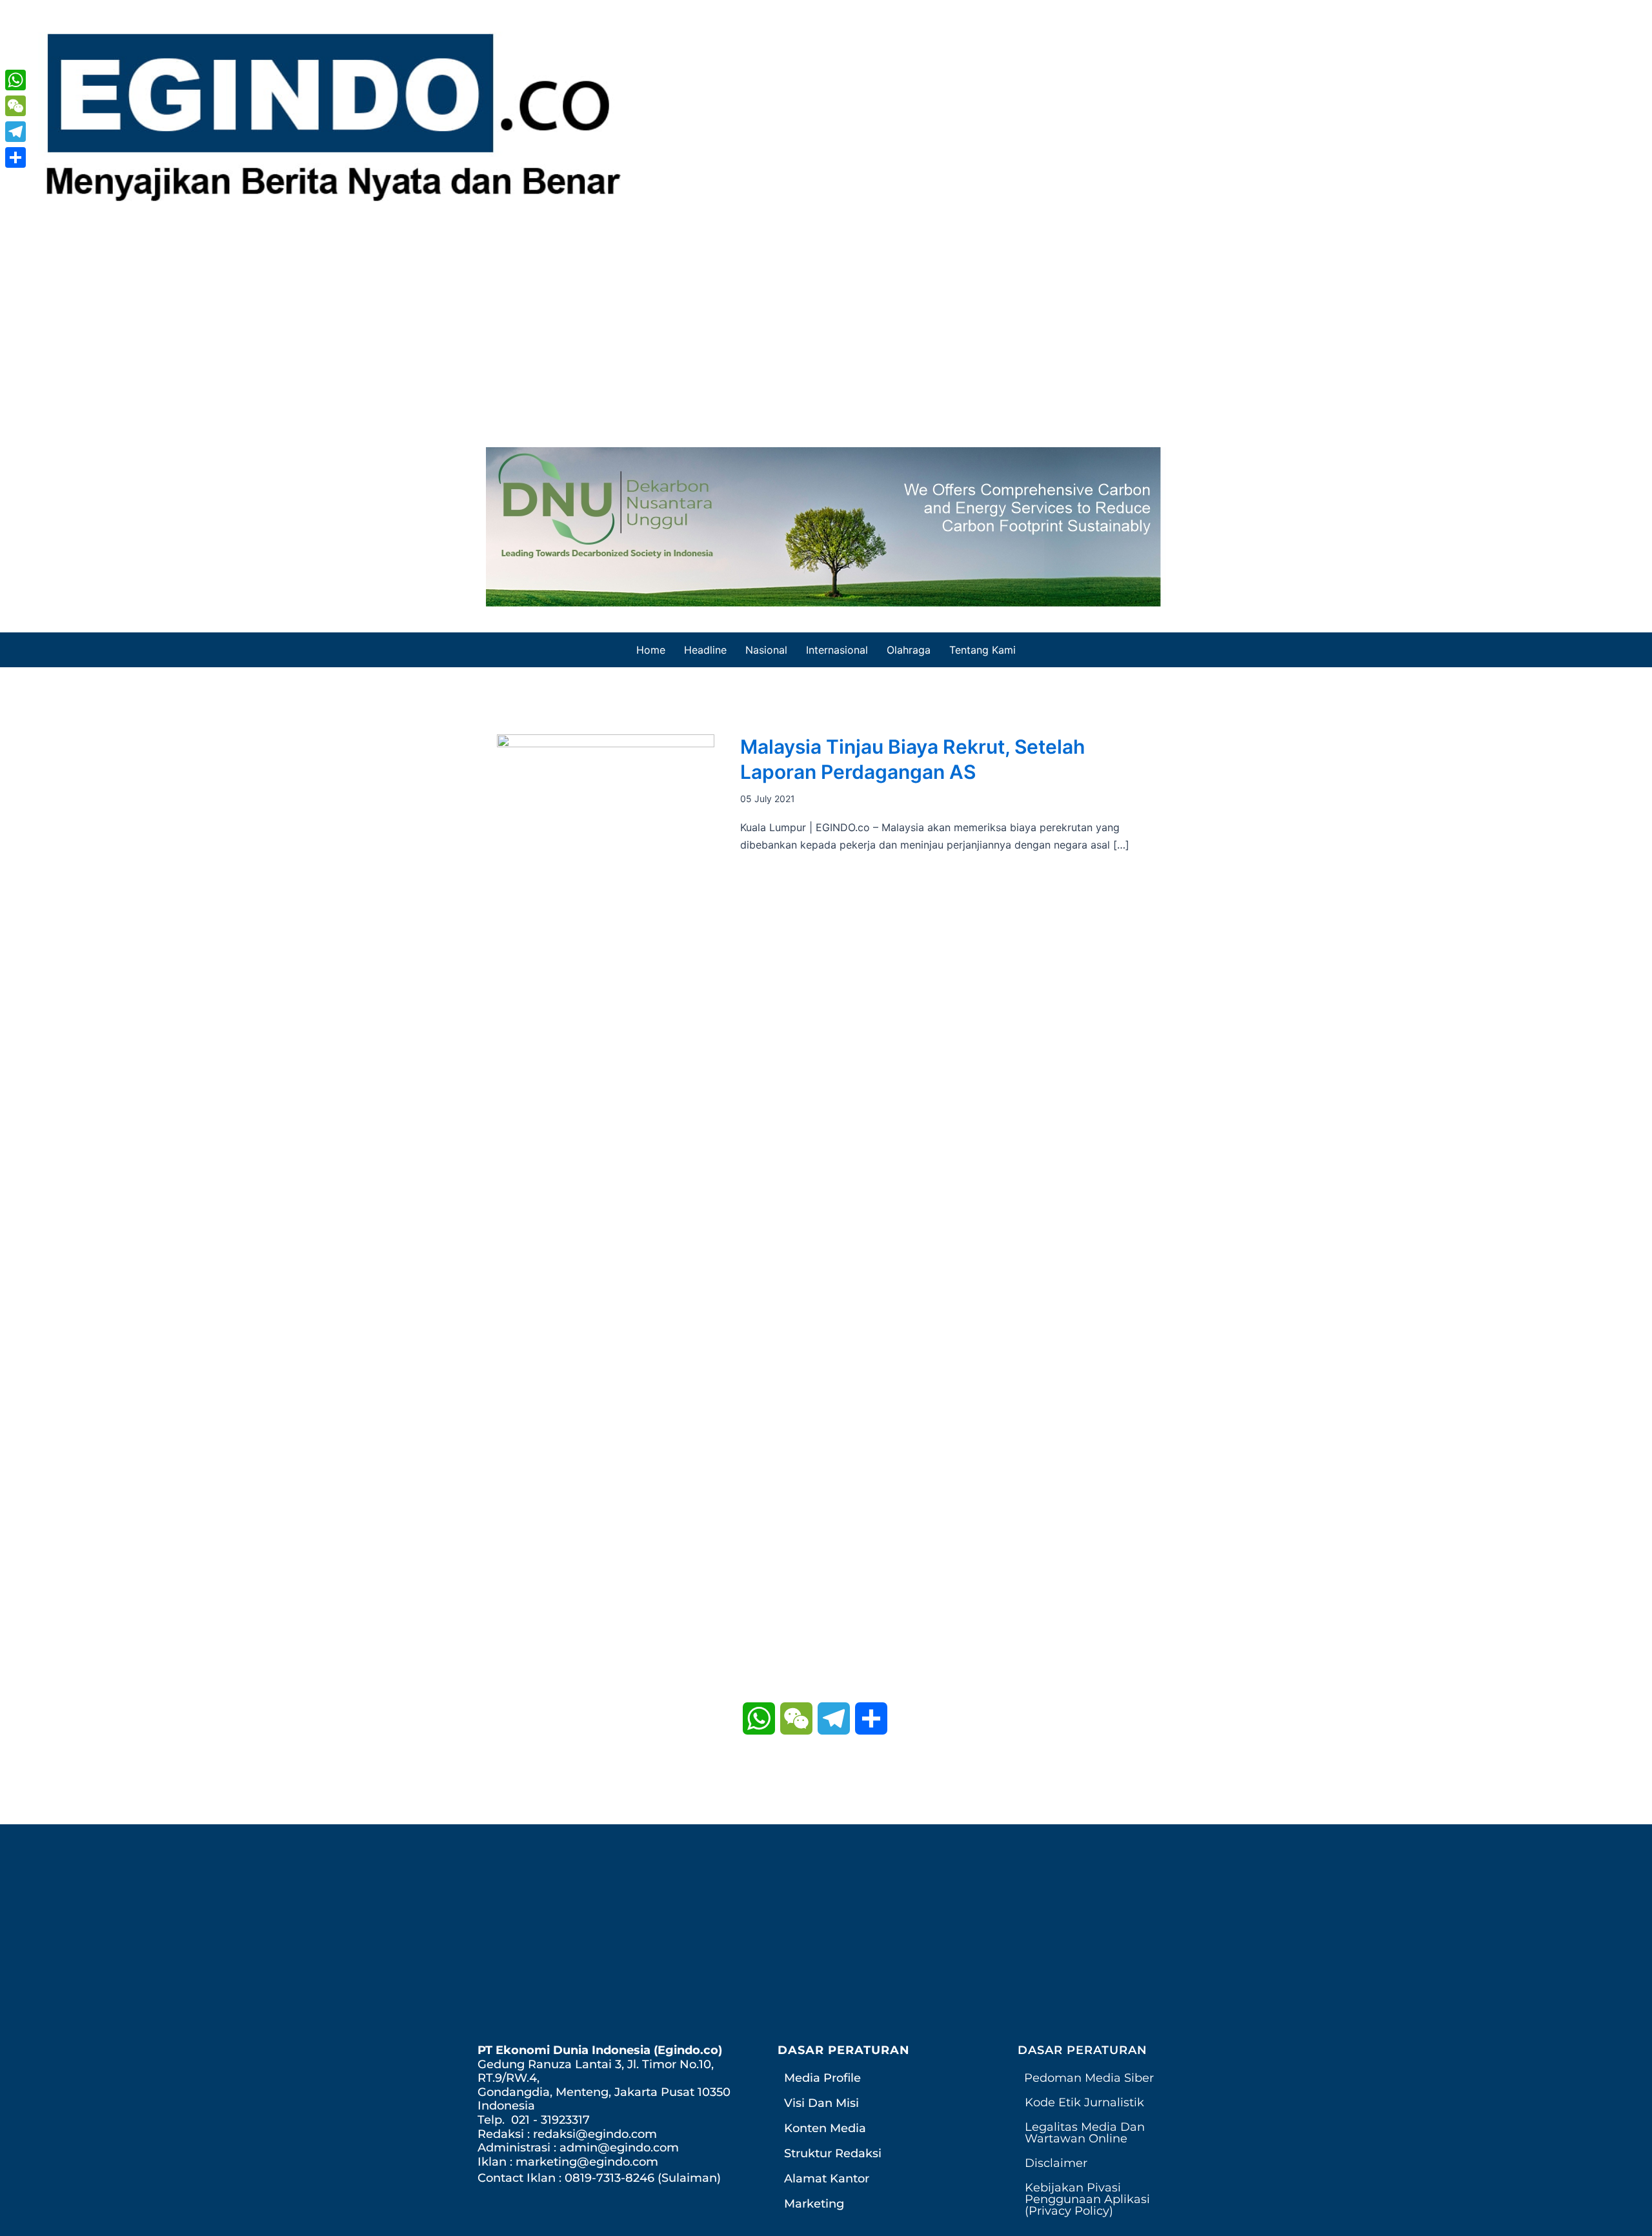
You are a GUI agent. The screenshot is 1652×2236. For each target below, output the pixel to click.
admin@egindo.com (619, 2148)
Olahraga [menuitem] (909, 650)
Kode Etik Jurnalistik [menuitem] (1084, 2102)
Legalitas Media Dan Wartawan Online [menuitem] (1085, 2133)
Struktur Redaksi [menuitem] (833, 2153)
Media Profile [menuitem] (822, 2078)
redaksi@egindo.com (595, 2134)
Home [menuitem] (651, 650)
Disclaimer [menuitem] (1056, 2163)
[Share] (15, 157)
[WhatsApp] (15, 80)
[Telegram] (15, 132)
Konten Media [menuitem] (825, 2128)
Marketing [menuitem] (814, 2204)
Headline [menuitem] (705, 650)
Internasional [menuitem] (837, 650)
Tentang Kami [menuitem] (982, 650)
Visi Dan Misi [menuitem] (821, 2103)
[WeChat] (15, 106)
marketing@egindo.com (587, 2162)
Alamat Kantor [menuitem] (827, 2179)
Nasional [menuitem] (766, 650)
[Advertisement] (826, 325)
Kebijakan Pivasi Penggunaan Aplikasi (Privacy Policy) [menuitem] (1087, 2199)
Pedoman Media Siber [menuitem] (1089, 2078)
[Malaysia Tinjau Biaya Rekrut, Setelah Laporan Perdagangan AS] (606, 1217)
